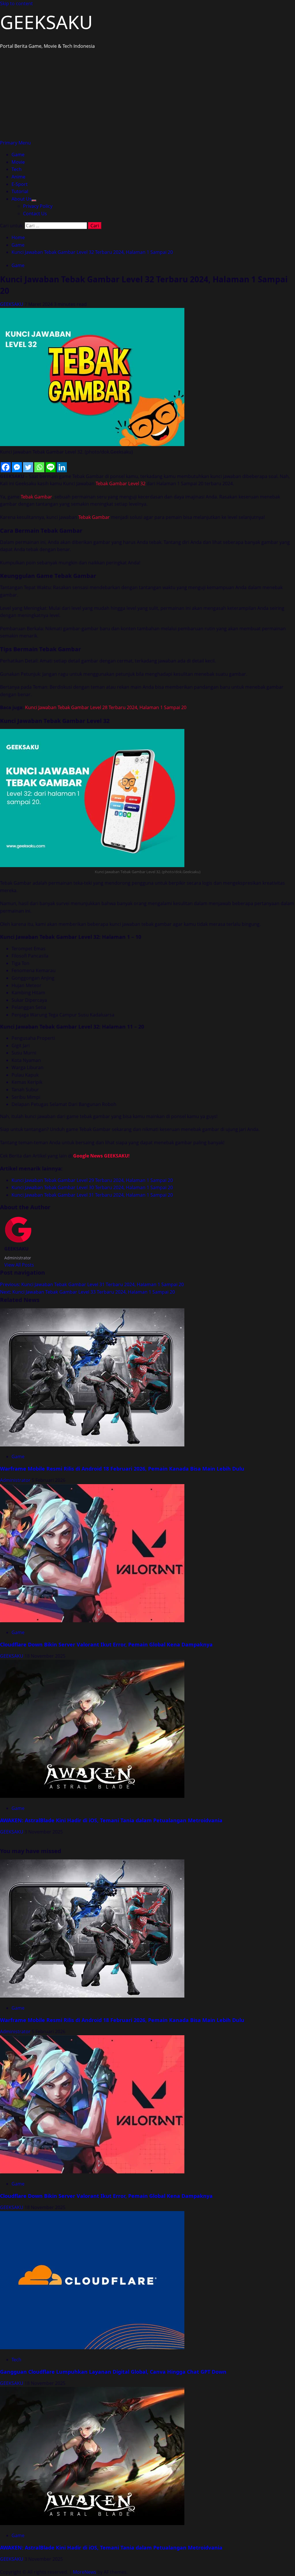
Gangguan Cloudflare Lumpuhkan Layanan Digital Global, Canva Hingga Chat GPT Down (113, 2372)
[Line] (51, 467)
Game (18, 155)
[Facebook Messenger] (17, 467)
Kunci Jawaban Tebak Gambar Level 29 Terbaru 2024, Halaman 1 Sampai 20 (92, 1180)
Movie (18, 162)
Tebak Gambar (36, 497)
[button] (15, 143)
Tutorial (20, 191)
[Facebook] (6, 467)
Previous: (92, 1284)
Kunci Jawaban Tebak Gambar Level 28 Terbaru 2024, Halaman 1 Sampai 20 (106, 707)
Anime (18, 177)
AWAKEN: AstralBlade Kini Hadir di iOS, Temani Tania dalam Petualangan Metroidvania (111, 1820)
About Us (22, 199)
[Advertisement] (147, 96)
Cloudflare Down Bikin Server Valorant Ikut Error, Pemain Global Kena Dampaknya (106, 1644)
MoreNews (85, 2572)
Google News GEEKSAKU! (101, 1156)
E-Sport (20, 184)
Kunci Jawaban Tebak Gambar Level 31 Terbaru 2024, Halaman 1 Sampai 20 (92, 1195)
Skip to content (16, 3)
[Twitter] (28, 467)
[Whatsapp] (39, 467)
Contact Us (35, 214)
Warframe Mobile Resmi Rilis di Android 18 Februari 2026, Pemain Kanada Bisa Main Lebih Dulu (122, 1469)
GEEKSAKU (46, 22)
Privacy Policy (38, 206)
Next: (87, 1292)
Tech (17, 169)
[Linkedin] (62, 467)
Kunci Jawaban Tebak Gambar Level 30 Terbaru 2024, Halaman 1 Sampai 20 (92, 1187)
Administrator (16, 1480)
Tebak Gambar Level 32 (121, 483)
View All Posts (19, 1265)
